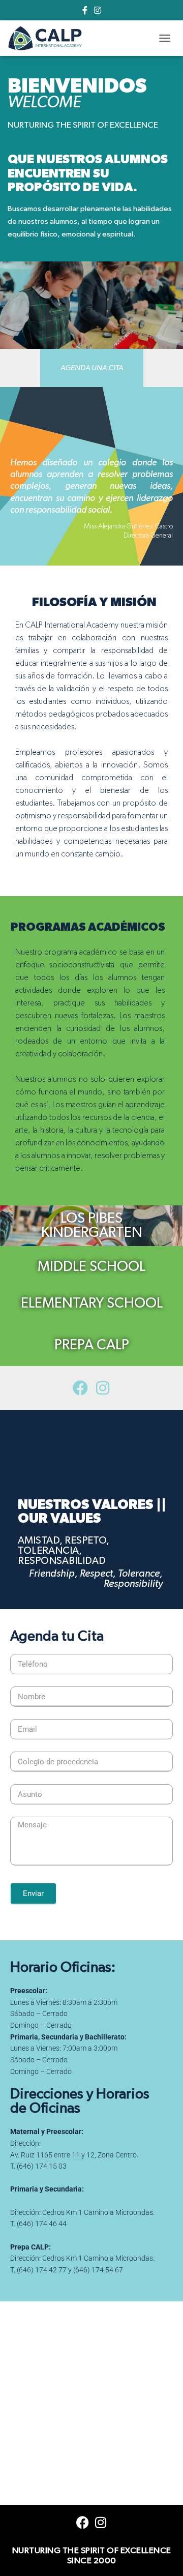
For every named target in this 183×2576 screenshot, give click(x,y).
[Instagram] (103, 1388)
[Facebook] (80, 1388)
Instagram (98, 12)
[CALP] (49, 38)
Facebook (85, 12)
